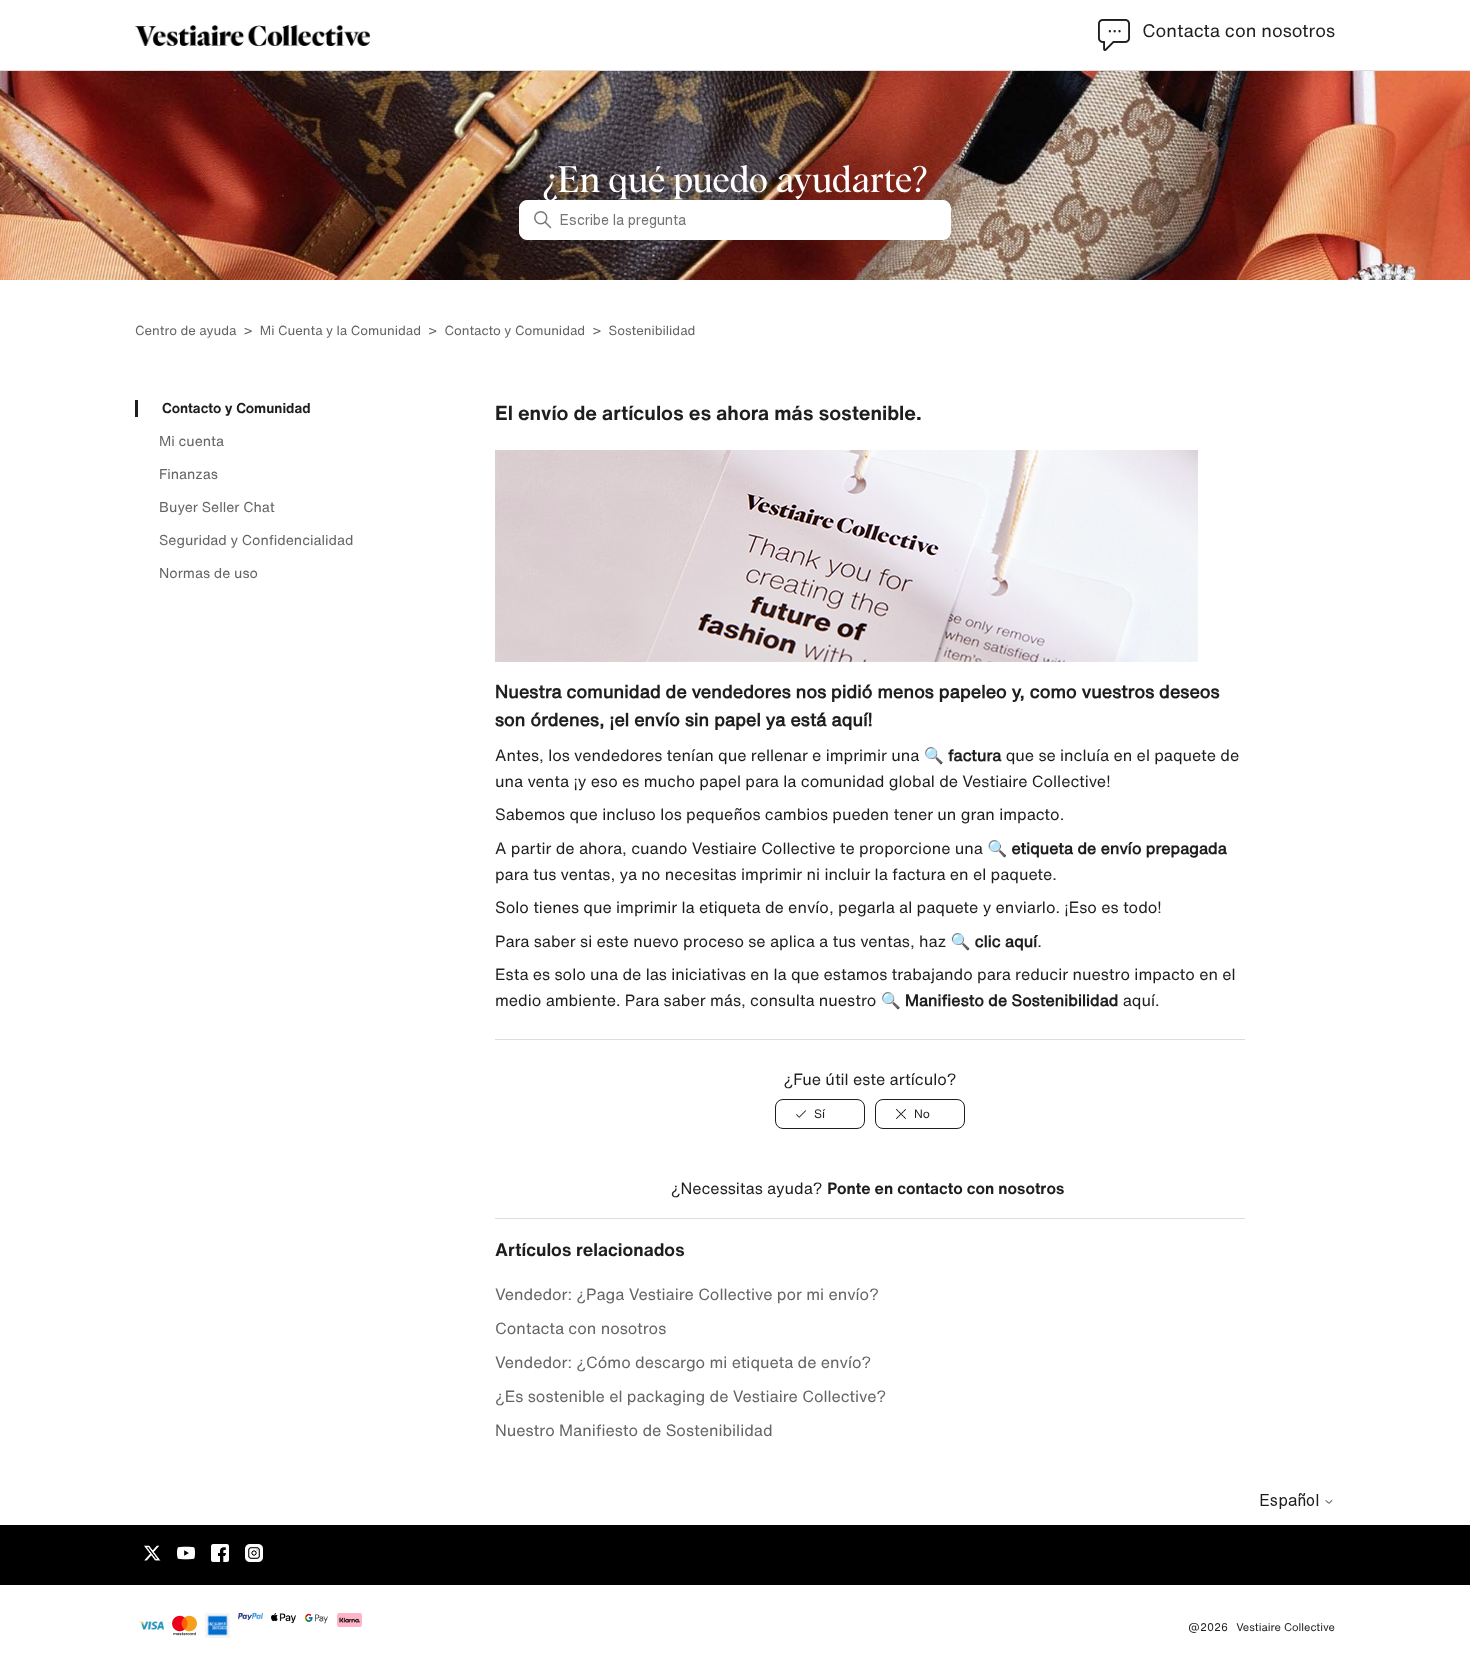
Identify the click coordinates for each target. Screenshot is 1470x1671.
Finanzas (188, 474)
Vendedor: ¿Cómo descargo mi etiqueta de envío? (683, 1362)
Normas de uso (208, 573)
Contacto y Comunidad (514, 330)
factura (974, 755)
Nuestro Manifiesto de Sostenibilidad (634, 1430)
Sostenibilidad (652, 330)
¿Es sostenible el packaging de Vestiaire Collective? (690, 1396)
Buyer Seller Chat (217, 507)
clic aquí (1006, 941)
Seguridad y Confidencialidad (256, 540)
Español (1291, 1500)
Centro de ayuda (185, 330)
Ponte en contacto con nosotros (945, 1188)
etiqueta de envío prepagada (1119, 848)
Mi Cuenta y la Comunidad (340, 330)
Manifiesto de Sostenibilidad (1011, 1000)
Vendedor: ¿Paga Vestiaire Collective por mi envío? (687, 1294)
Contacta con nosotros (580, 1328)
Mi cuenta (191, 441)
